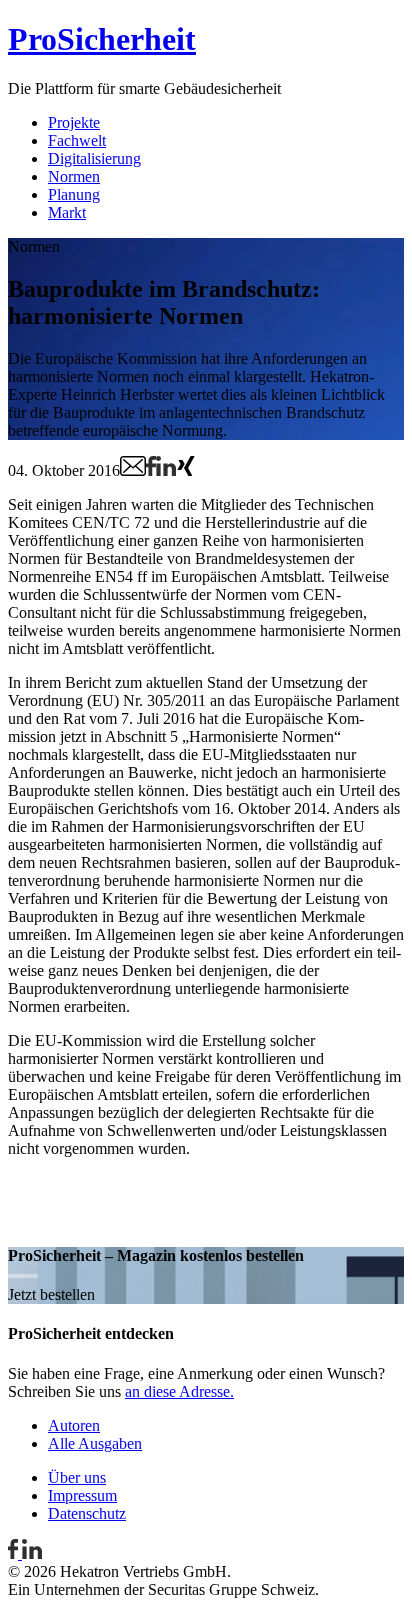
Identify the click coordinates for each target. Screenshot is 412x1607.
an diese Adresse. (179, 1391)
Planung (74, 194)
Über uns (77, 1477)
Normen (74, 176)
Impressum (82, 1495)
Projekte (74, 122)
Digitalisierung (94, 158)
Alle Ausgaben (95, 1443)
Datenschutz (87, 1513)
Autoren (74, 1425)
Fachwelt (77, 140)
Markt (67, 212)
